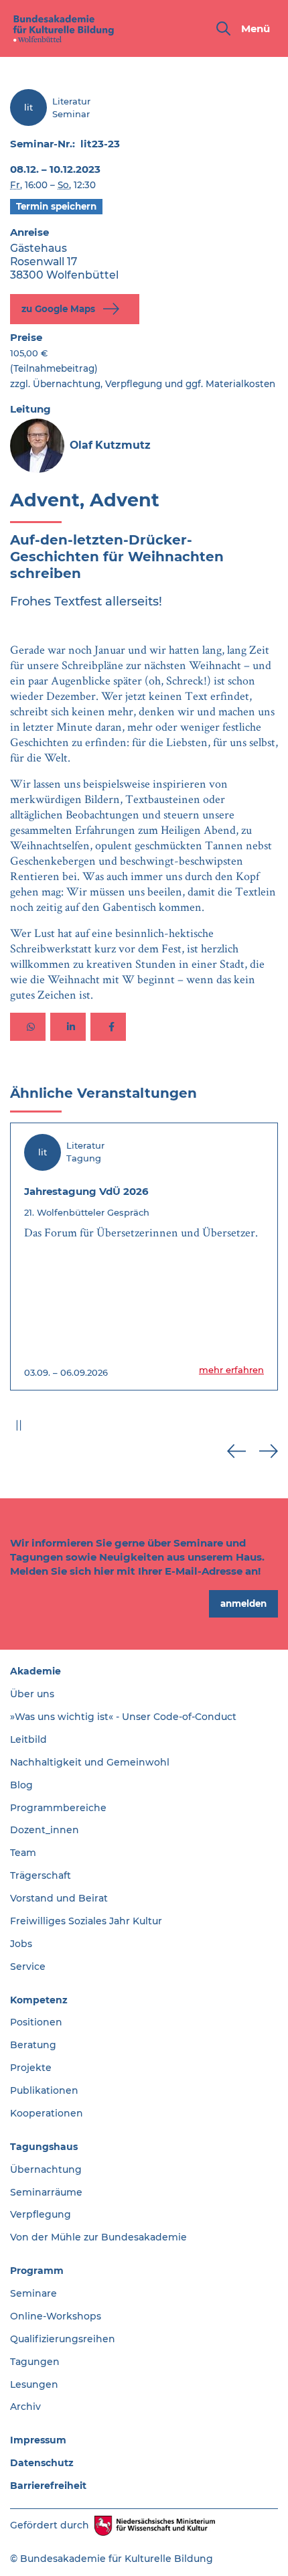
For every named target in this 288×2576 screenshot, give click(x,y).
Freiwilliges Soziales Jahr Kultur (86, 1921)
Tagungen (35, 2362)
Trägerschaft (41, 1875)
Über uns (32, 1694)
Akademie (35, 1671)
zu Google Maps (60, 308)
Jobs (21, 1944)
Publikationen (44, 2090)
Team (23, 1853)
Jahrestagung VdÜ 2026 (86, 1191)
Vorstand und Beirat (59, 1898)
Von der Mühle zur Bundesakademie (98, 2237)
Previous (236, 1451)
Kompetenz (39, 2000)
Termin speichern (56, 206)
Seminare (33, 2293)
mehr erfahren (231, 1370)
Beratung (33, 2045)
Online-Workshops (56, 2316)
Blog (21, 1785)
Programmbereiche (58, 1808)
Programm (37, 2271)
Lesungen (34, 2384)
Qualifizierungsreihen (63, 2339)
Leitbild (28, 1739)
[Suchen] (223, 28)
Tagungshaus (44, 2147)
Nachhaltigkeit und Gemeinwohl (90, 1762)
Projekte (31, 2068)
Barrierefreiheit (48, 2486)
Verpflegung (41, 2214)
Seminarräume (46, 2192)
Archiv (25, 2407)
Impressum (38, 2440)
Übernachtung (46, 2169)
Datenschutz (42, 2463)
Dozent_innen (45, 1830)
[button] (28, 1027)
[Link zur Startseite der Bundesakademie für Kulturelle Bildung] (64, 28)
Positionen (36, 2022)
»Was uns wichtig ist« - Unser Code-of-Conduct (123, 1717)
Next (269, 1451)
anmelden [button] (243, 1603)
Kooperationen (47, 2113)
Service (28, 1966)
